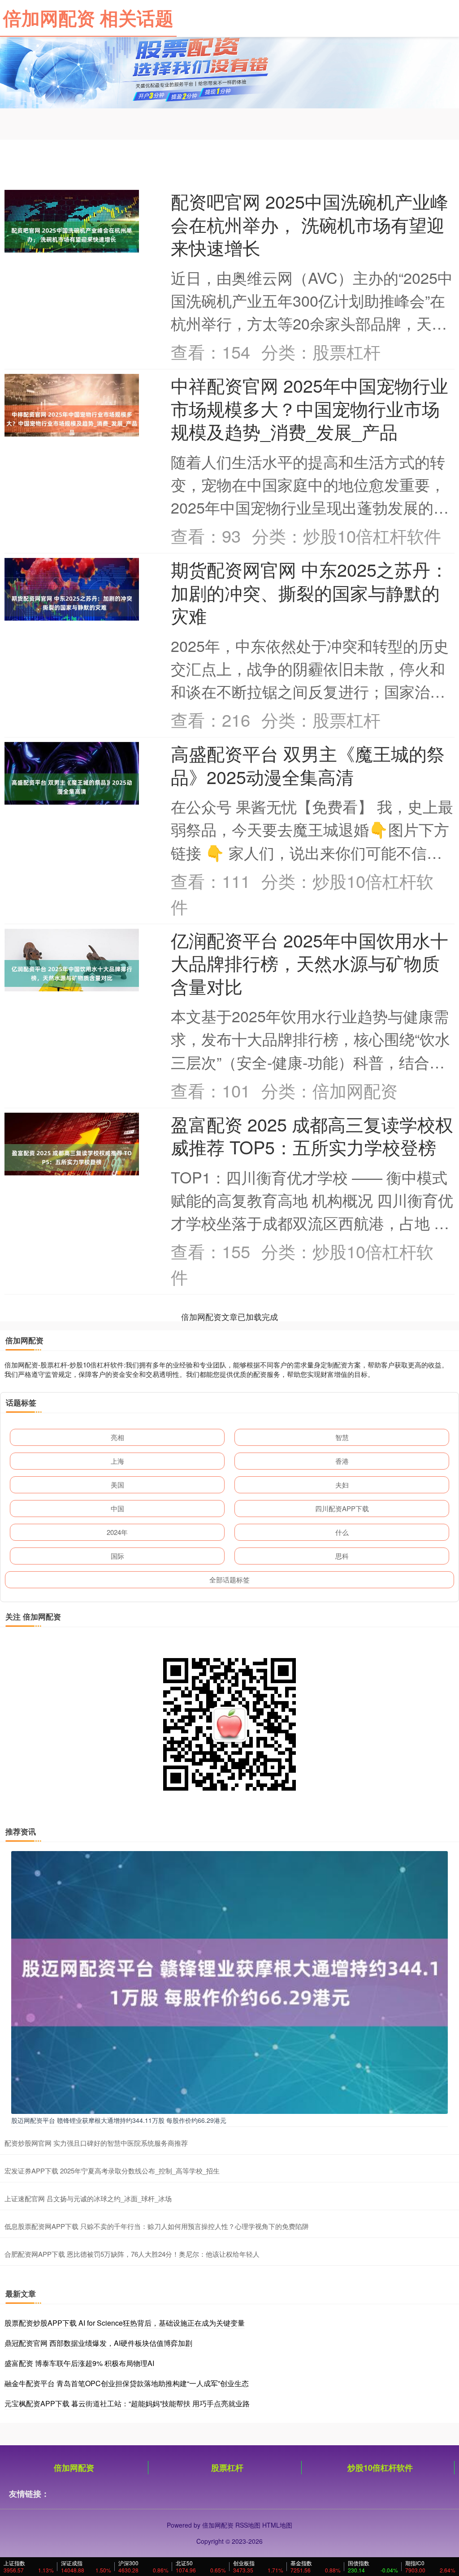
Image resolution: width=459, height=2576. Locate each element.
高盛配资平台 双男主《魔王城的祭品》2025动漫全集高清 (308, 765)
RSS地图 (248, 2525)
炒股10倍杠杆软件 (380, 2468)
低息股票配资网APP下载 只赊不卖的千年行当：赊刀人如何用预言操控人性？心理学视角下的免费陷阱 (157, 2226)
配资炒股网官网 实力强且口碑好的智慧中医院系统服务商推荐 (96, 2143)
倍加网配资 (74, 2468)
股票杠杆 (227, 2468)
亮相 (117, 1437)
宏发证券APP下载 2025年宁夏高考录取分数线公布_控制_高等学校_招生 (112, 2171)
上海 (117, 1461)
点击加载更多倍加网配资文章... (230, 1316)
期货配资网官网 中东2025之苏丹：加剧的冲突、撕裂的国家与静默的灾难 (310, 592)
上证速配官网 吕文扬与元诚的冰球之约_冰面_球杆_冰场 (88, 2198)
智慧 (342, 1437)
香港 (342, 1461)
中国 (117, 1508)
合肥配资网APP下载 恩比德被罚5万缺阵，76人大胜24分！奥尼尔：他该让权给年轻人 (132, 2254)
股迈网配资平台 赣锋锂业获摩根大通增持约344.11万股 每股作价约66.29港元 (119, 2120)
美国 (117, 1485)
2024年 (117, 1532)
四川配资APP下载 (342, 1508)
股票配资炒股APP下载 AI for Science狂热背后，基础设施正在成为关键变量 (125, 2323)
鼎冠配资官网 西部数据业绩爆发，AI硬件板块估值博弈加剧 (98, 2343)
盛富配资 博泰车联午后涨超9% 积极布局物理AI (79, 2363)
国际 (117, 1556)
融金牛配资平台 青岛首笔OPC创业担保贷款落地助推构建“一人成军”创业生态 (127, 2383)
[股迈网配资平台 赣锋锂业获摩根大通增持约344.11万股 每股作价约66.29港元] (229, 1981)
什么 (342, 1532)
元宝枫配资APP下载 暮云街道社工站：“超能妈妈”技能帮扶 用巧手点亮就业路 (127, 2403)
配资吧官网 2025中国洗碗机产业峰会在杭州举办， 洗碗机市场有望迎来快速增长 (310, 224)
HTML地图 (277, 2525)
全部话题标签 (229, 1579)
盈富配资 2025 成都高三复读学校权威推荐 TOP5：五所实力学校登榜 (312, 1135)
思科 (342, 1556)
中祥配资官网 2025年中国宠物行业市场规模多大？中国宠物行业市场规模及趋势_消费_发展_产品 (310, 408)
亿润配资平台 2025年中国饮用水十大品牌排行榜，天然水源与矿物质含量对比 (310, 963)
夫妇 (342, 1485)
